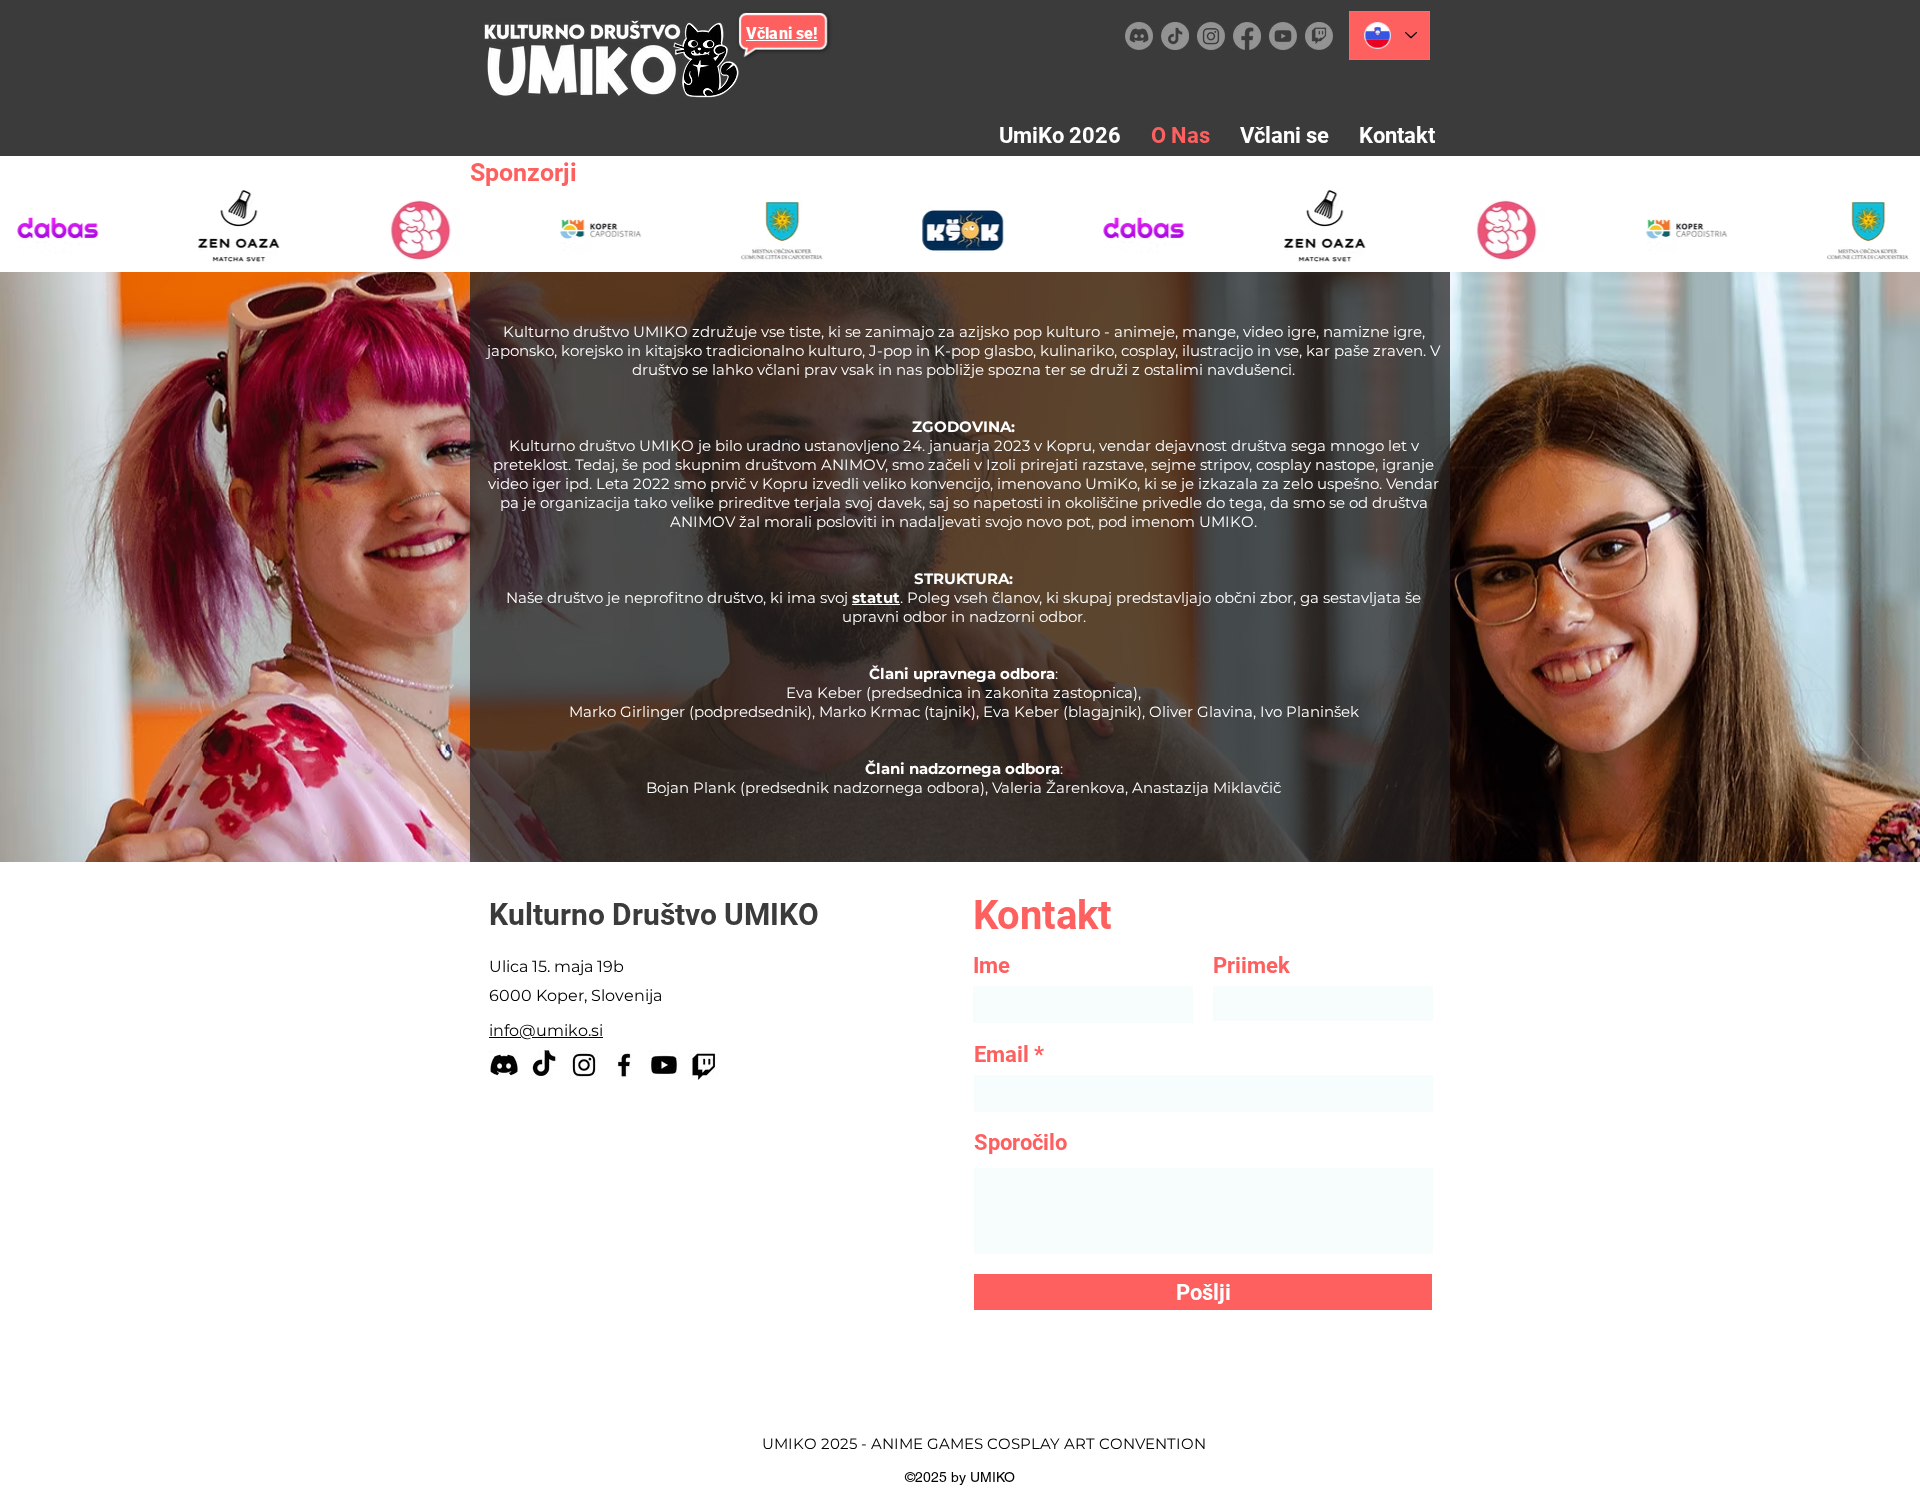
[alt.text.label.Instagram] (1211, 36)
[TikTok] (1175, 36)
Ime (991, 966)
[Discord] (1139, 36)
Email (1001, 1055)
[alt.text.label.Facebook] (1247, 36)
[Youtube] (1283, 36)
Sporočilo (1020, 1143)
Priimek (1251, 966)
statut (876, 597)
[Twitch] (1319, 36)
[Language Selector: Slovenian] (1389, 35)
